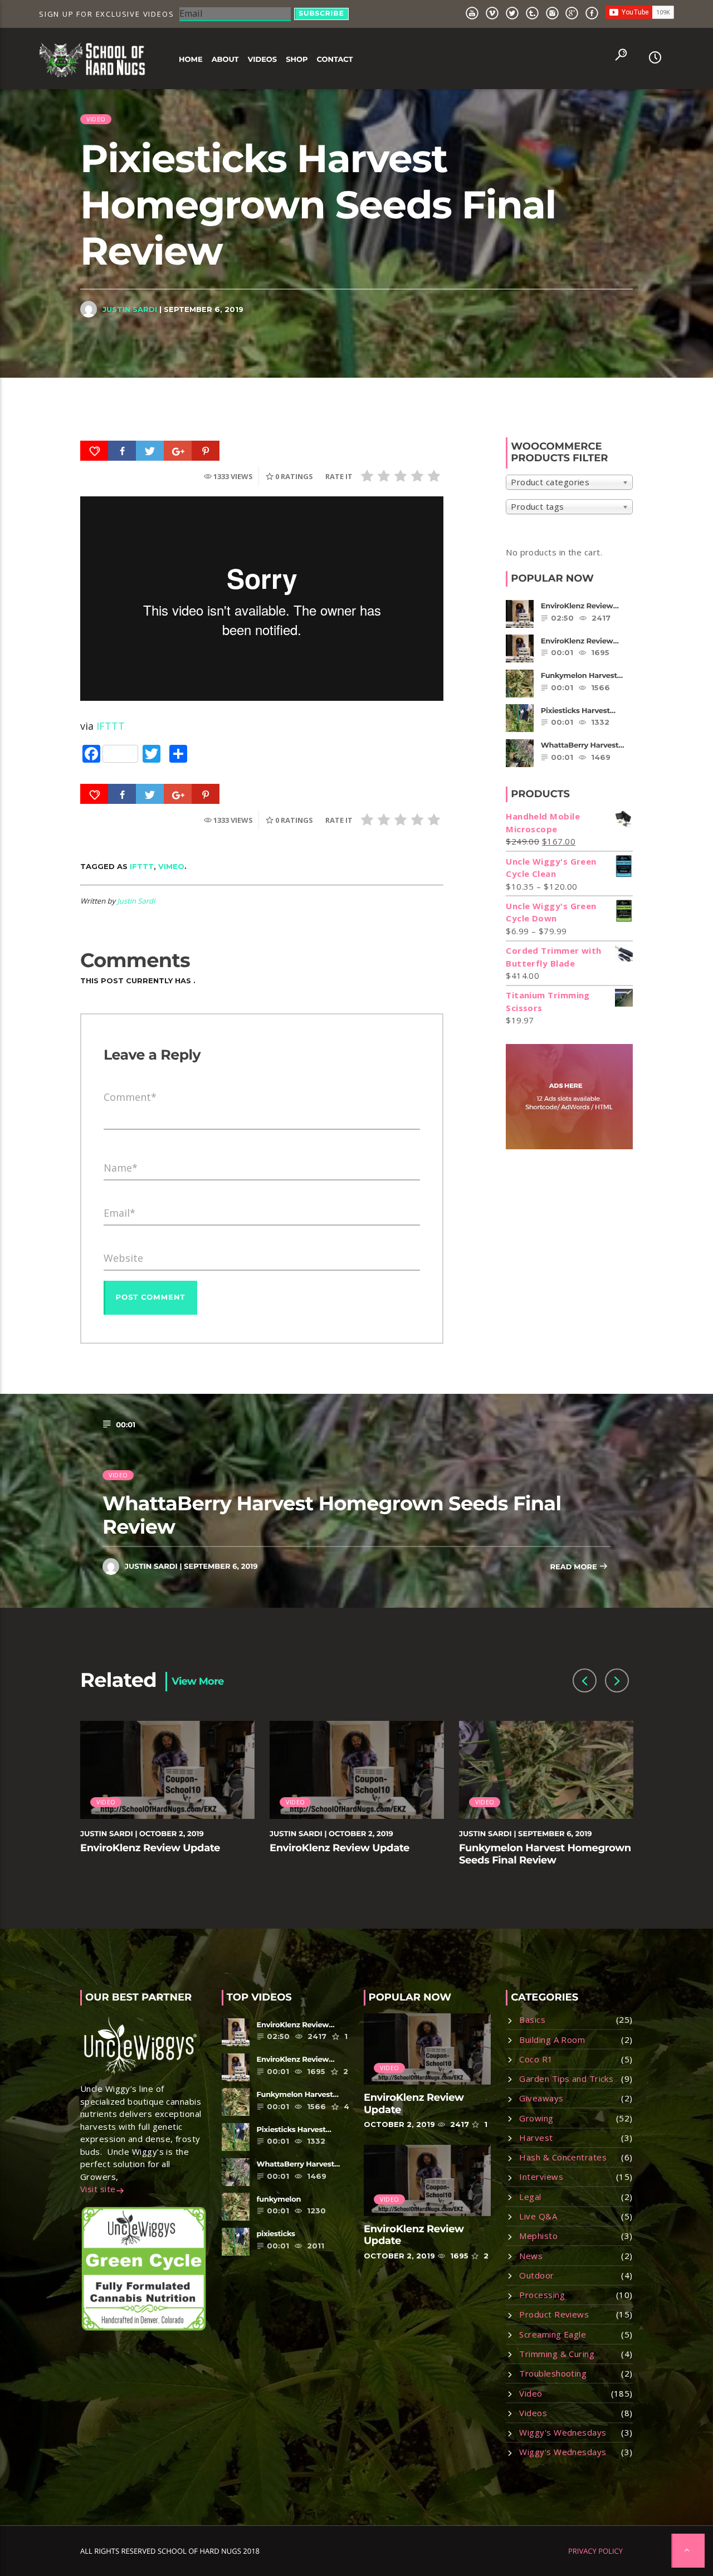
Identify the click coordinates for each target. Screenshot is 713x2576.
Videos (533, 2413)
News (531, 2256)
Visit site (98, 2189)
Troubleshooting (553, 2373)
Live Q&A (538, 2216)
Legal (530, 2197)
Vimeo (171, 866)
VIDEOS (263, 60)
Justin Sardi (130, 309)
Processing (542, 2295)
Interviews (541, 2177)
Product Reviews (554, 2314)
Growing (536, 2118)
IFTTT (111, 726)
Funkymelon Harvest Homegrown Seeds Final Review (545, 1854)
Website (123, 1258)
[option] (168, 1800)
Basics (532, 2019)
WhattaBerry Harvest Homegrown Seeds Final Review (332, 1515)
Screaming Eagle (553, 2334)
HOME (191, 60)
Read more (574, 1567)
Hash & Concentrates (563, 2157)
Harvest (536, 2138)
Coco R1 (536, 2059)
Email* (119, 1213)
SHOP (297, 60)
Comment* (130, 1097)
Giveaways (541, 2098)
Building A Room (552, 2040)
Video (96, 119)
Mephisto (538, 2236)
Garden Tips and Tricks (566, 2079)
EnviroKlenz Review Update (150, 1848)
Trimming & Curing (557, 2354)
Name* (121, 1168)
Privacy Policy (595, 2551)
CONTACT (334, 60)
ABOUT (225, 60)
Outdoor (536, 2275)
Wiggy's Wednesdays (563, 2432)
